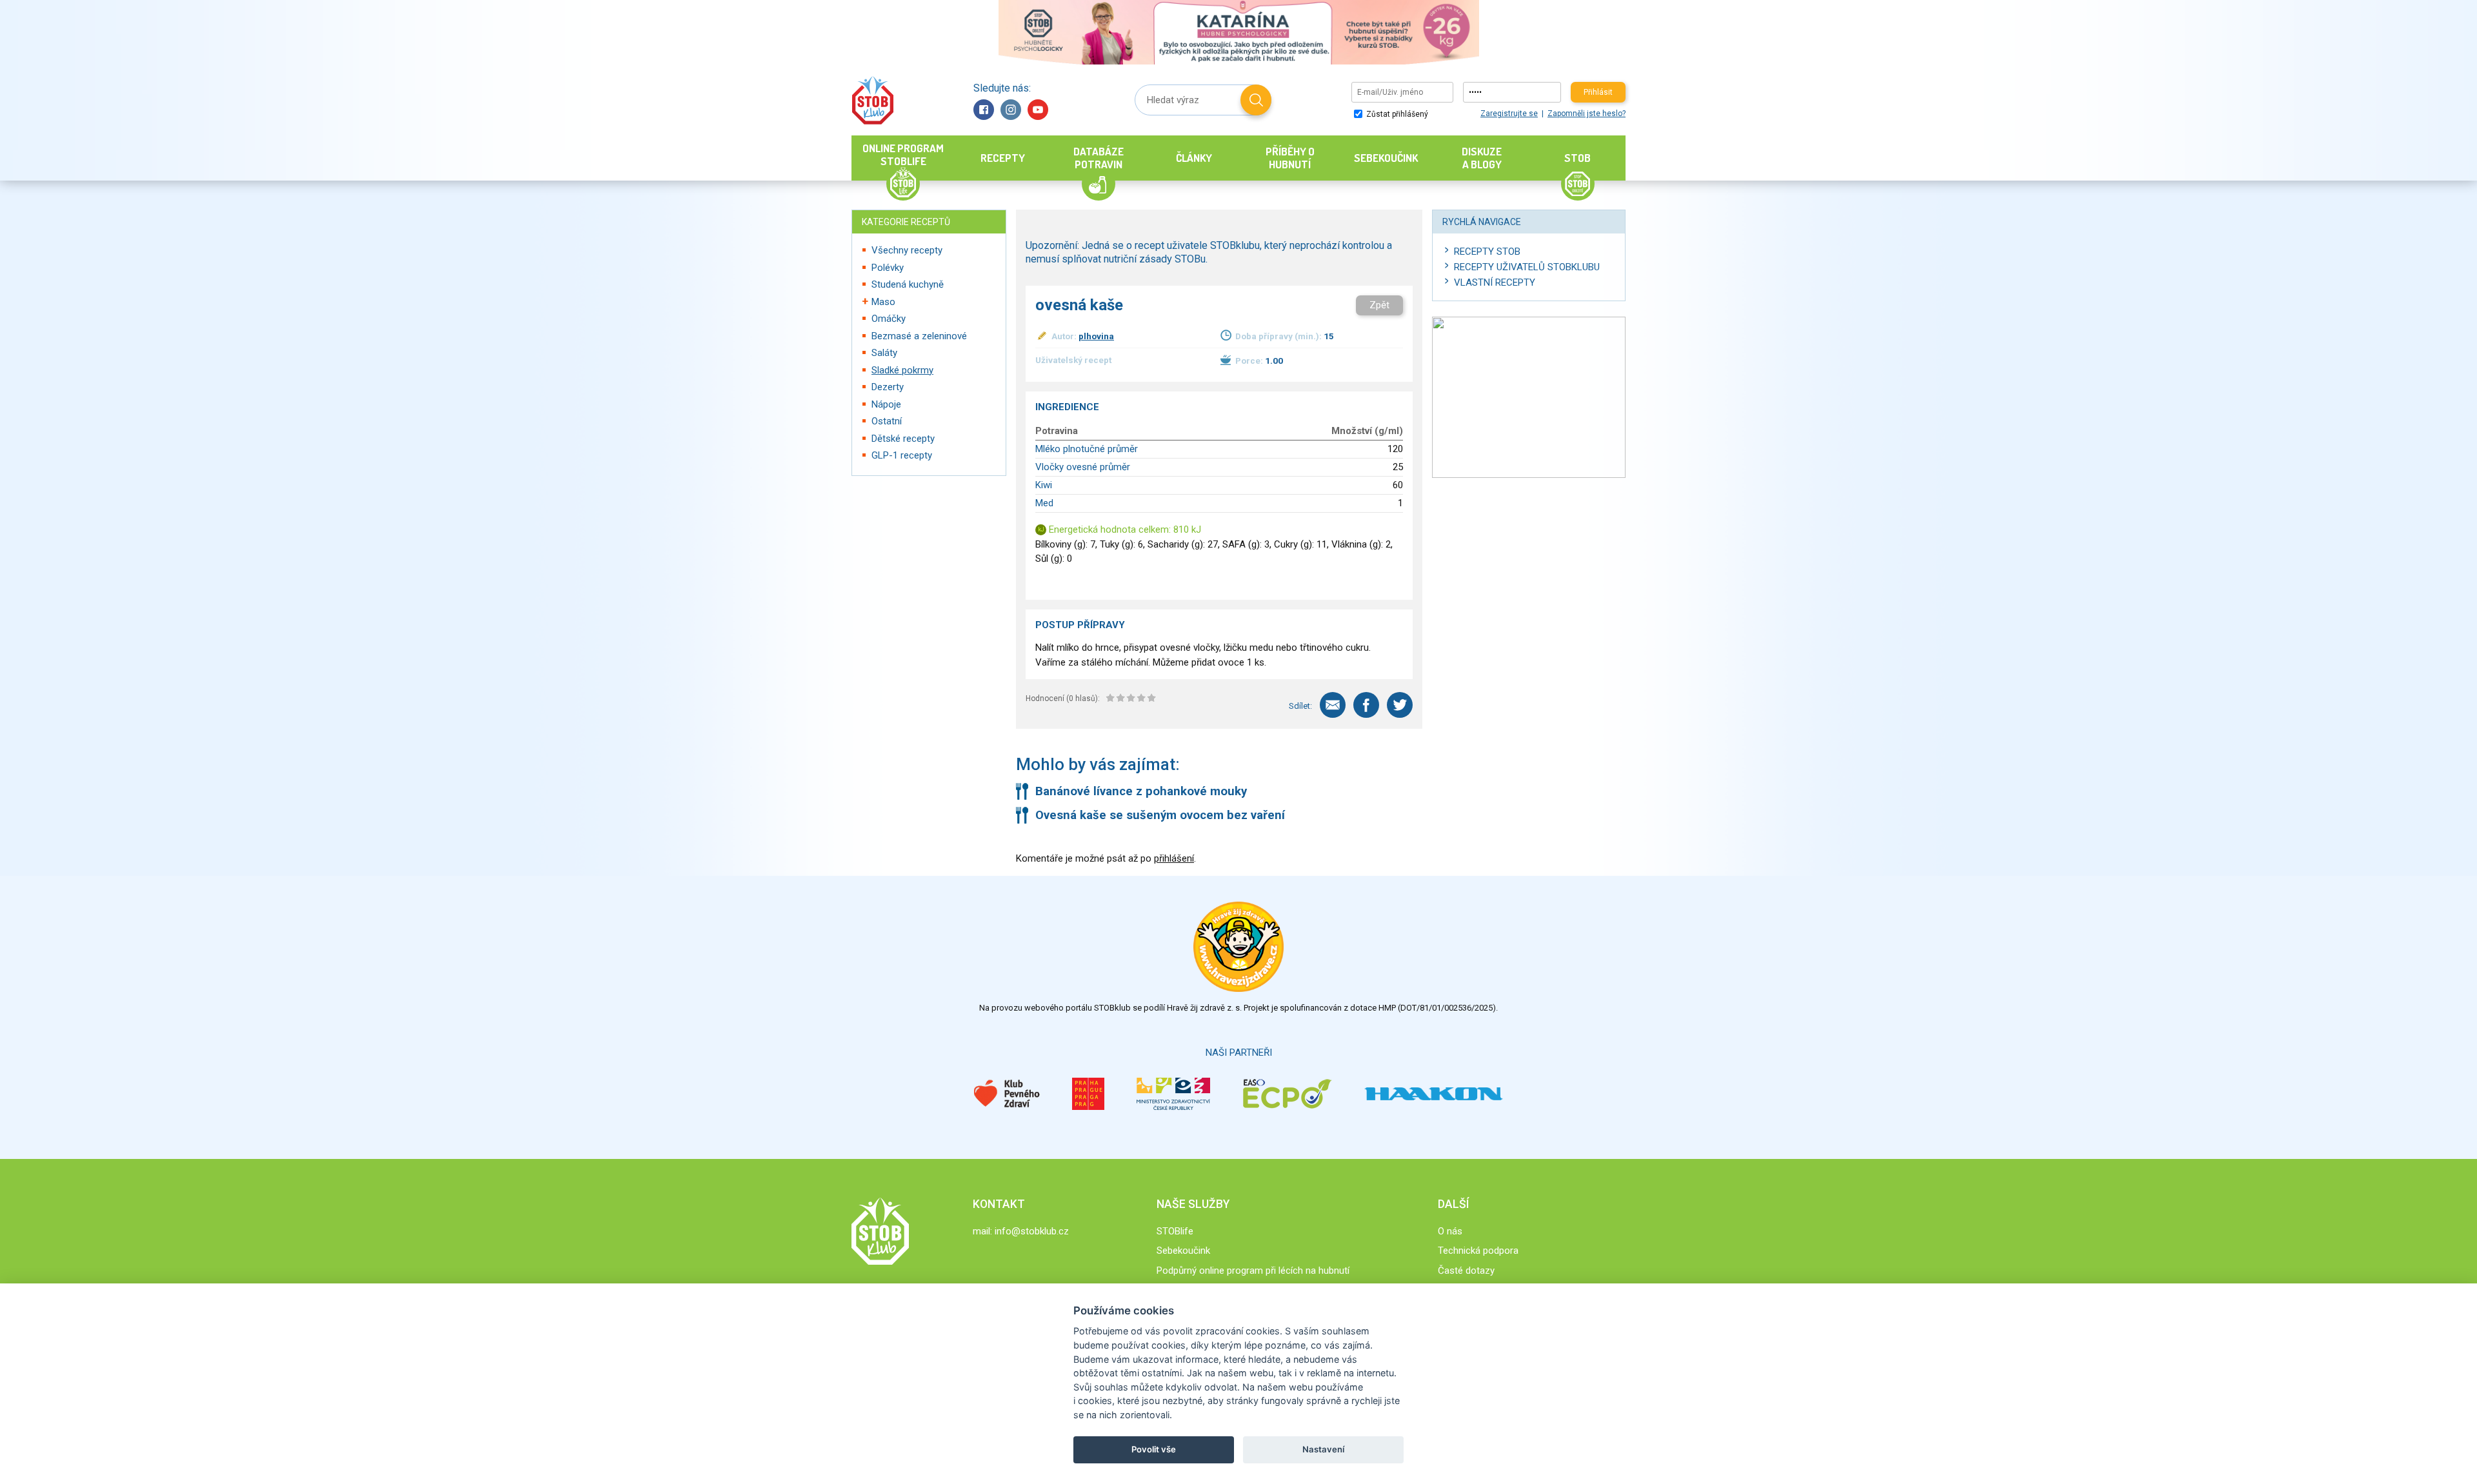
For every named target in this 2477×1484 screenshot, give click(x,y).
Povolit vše (1154, 1449)
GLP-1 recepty (902, 455)
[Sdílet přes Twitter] (1400, 705)
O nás (1450, 1231)
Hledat (1256, 100)
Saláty (884, 353)
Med (1044, 503)
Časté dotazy (1466, 1271)
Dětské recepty (903, 439)
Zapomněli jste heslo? (1587, 114)
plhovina (1096, 336)
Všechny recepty (907, 250)
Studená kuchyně (908, 284)
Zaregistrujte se (1509, 114)
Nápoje (886, 404)
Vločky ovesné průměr (1083, 467)
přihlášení (1174, 858)
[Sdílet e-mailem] (1333, 705)
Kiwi (1044, 485)
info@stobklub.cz (1032, 1231)
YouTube (1038, 110)
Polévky (888, 268)
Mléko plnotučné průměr (1087, 449)
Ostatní (887, 421)
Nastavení (1323, 1449)
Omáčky (889, 319)
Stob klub (872, 100)
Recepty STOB (1487, 252)
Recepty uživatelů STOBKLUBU (1527, 267)
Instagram (1011, 110)
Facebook (984, 110)
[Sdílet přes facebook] (1366, 705)
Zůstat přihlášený (1396, 114)
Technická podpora (1478, 1251)
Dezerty (888, 387)
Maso (883, 302)
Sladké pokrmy (902, 370)
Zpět (1379, 305)
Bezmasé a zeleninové (919, 336)
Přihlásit (1598, 92)
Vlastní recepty (1495, 282)
